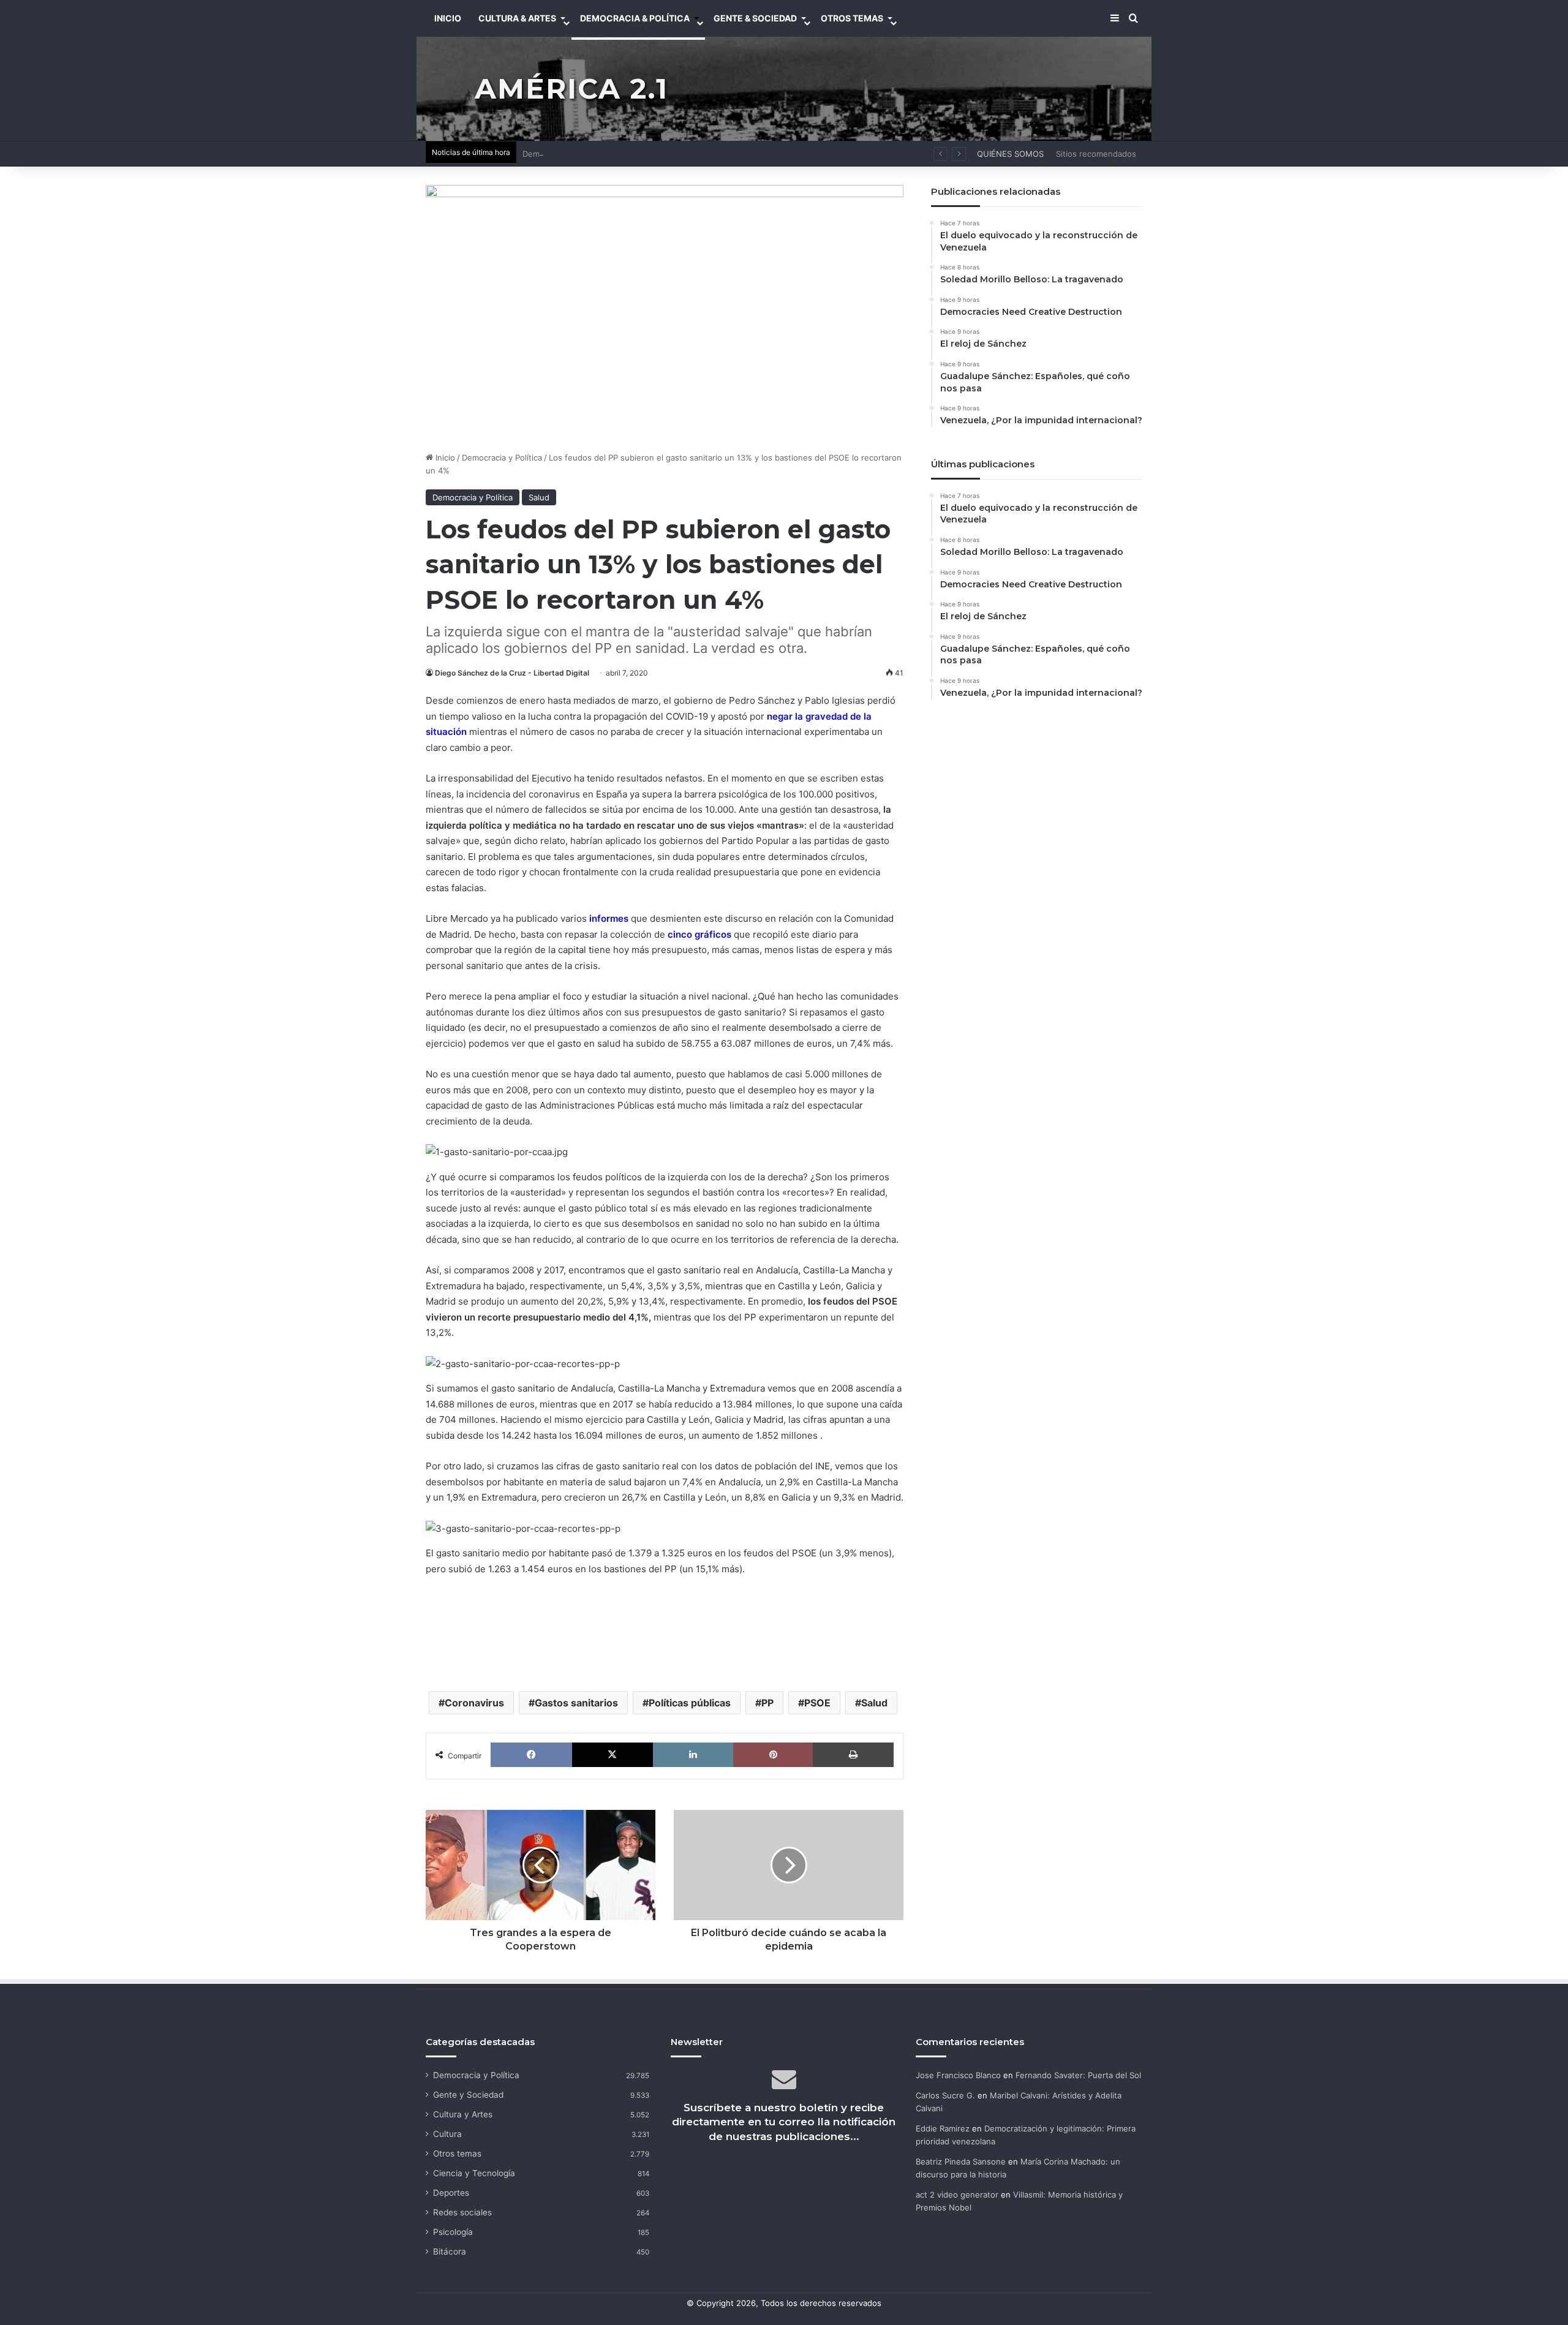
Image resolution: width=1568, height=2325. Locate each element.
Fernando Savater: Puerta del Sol (1078, 2075)
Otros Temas (852, 18)
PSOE (817, 1703)
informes (609, 918)
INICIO (448, 18)
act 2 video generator (957, 2195)
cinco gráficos (699, 934)
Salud (539, 497)
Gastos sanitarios (576, 1703)
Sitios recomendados (1096, 154)
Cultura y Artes (463, 2114)
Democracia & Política (635, 18)
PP (767, 1703)
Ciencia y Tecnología (474, 2173)
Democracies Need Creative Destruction (599, 154)
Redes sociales (462, 2212)
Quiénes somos (1010, 154)
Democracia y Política (502, 458)
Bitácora (450, 2252)
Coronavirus (474, 1703)
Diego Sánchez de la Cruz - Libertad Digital (512, 673)
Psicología (453, 2232)
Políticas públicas (690, 1703)
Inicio (444, 458)
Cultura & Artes (517, 18)
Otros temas (457, 2154)
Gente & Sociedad (755, 18)
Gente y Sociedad (468, 2095)
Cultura (447, 2134)
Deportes (451, 2193)
